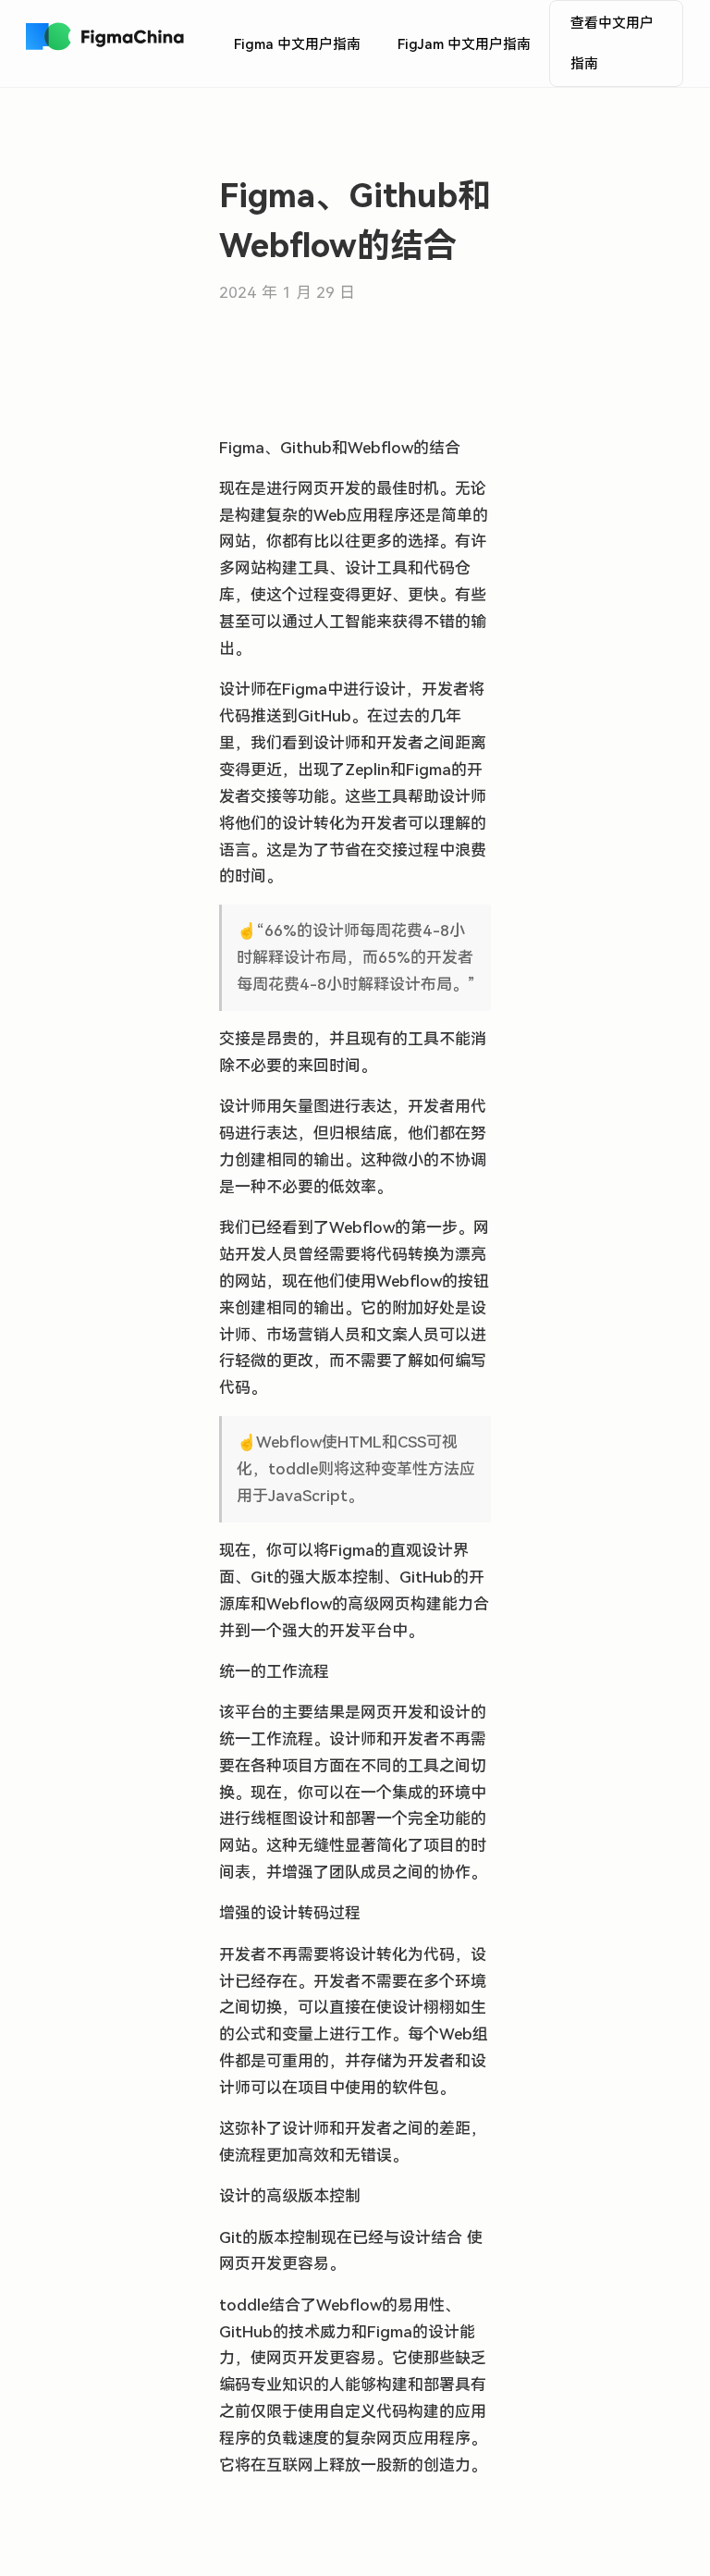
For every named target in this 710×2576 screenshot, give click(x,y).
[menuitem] (297, 44)
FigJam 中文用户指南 (464, 44)
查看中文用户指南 (612, 43)
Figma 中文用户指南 (297, 44)
